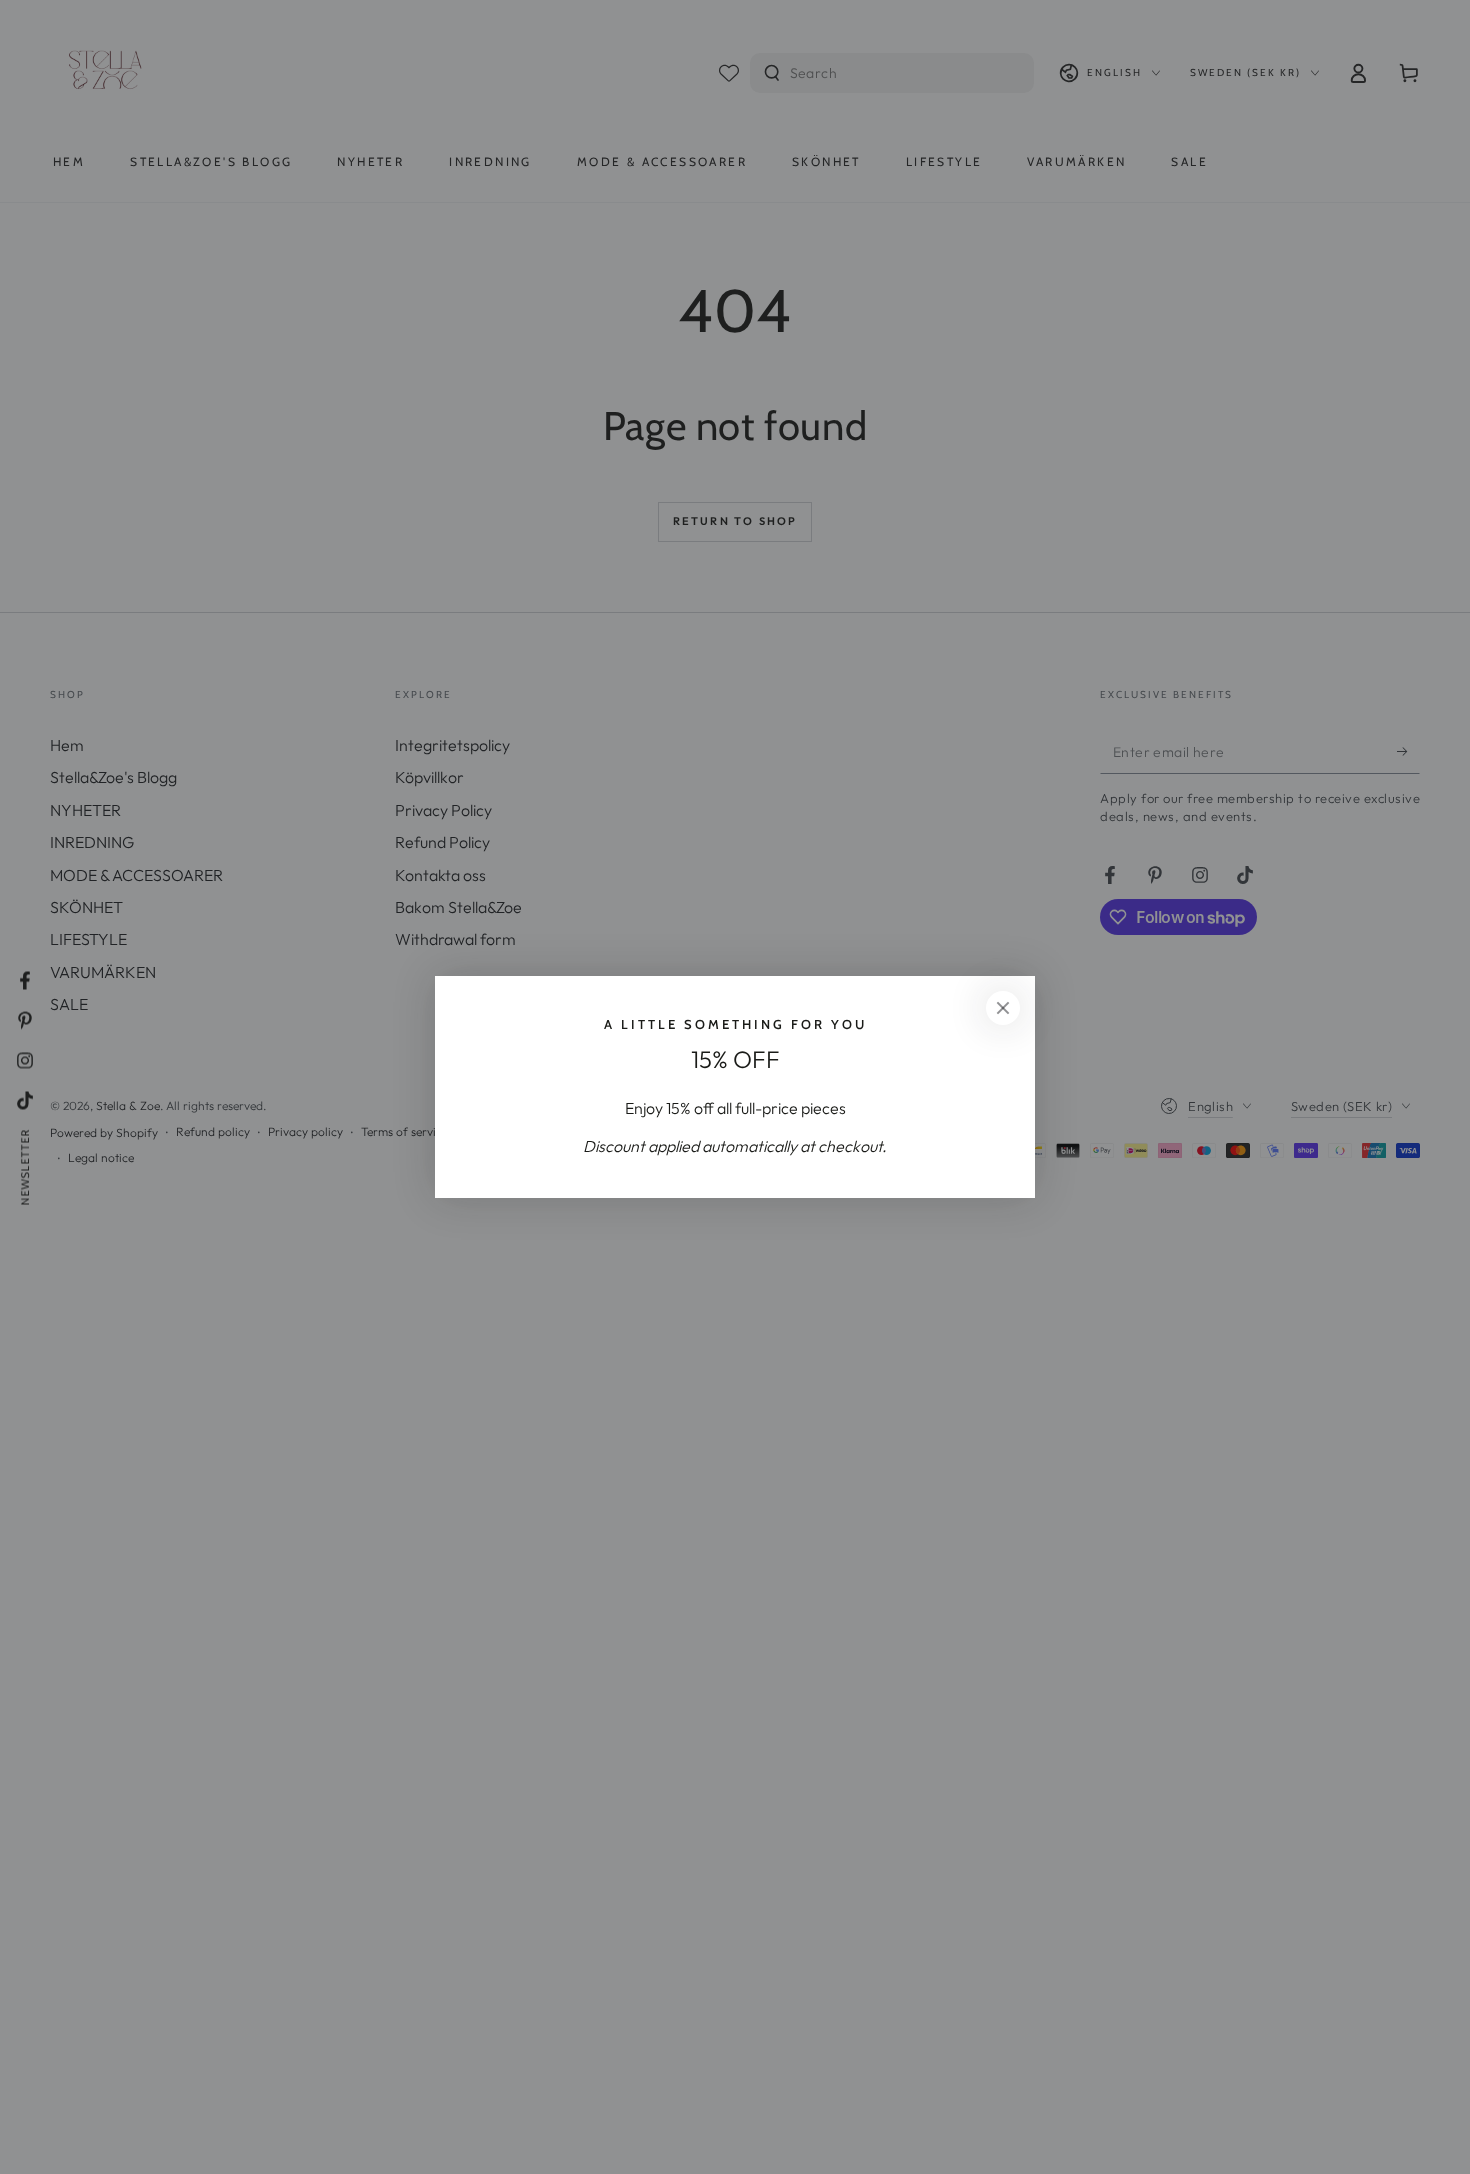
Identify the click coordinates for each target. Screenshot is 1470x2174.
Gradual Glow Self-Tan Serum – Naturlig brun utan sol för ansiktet (254, 2097)
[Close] (1003, 1008)
